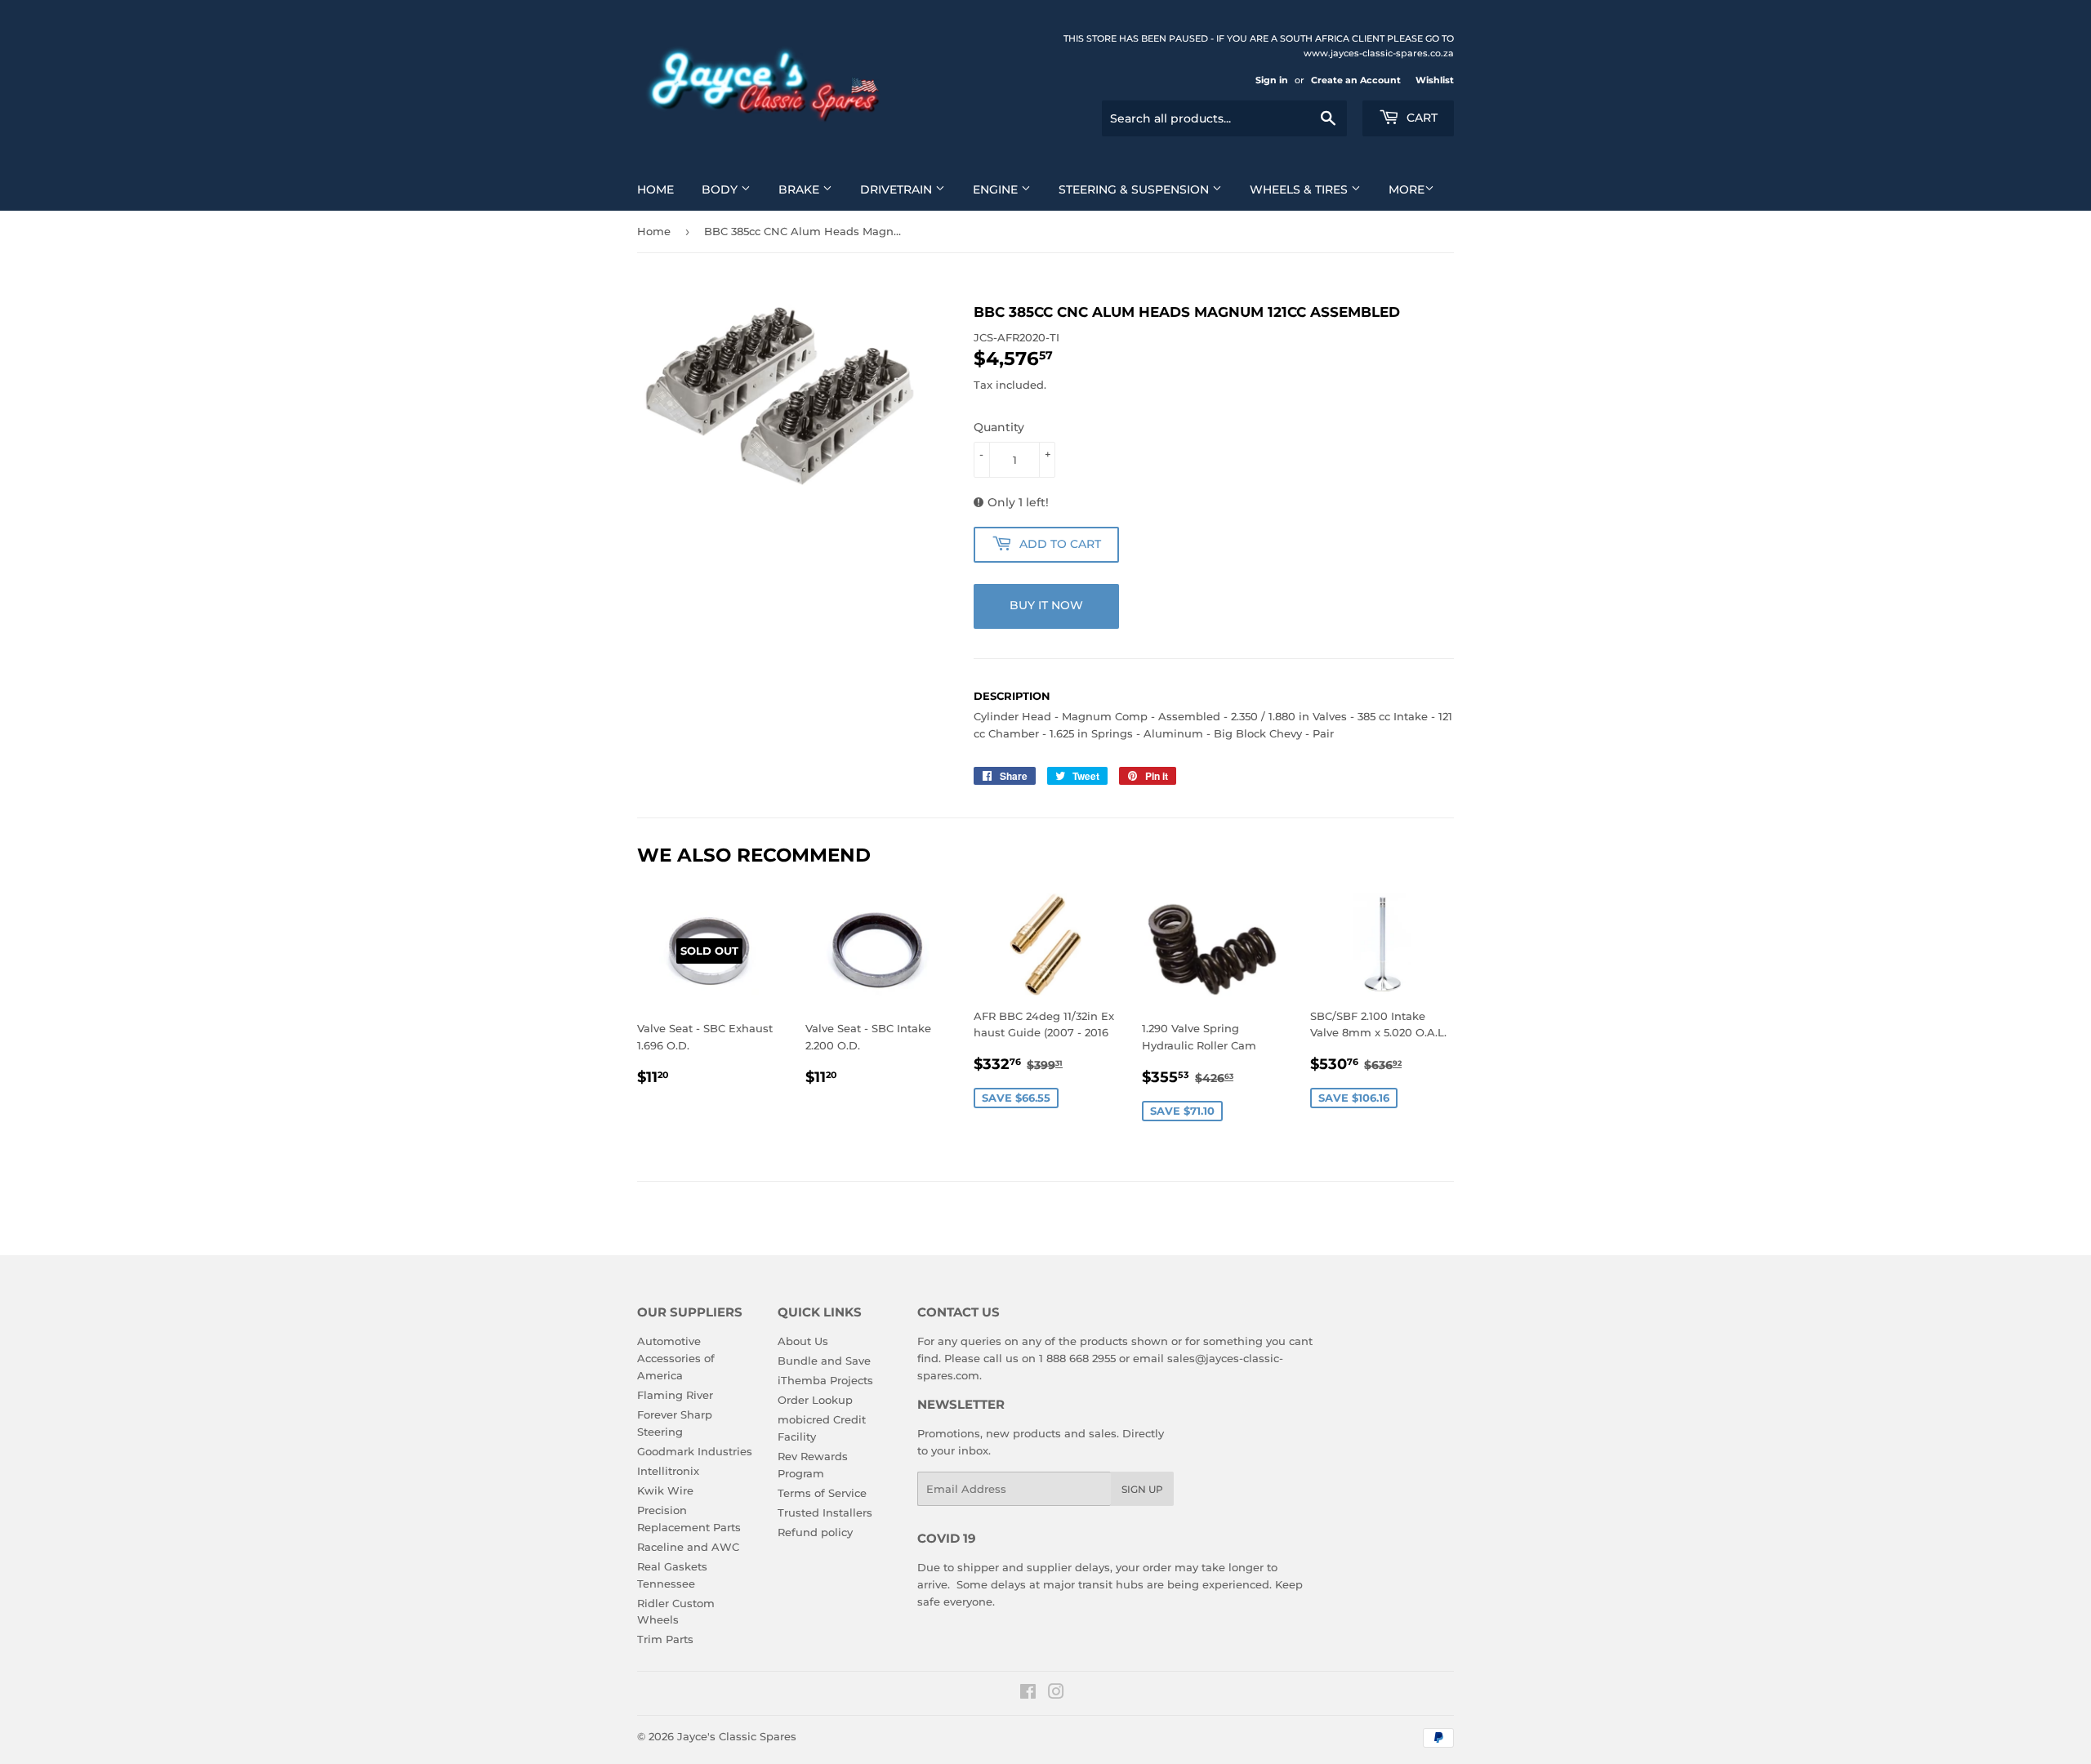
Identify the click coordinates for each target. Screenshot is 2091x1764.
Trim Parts (665, 1639)
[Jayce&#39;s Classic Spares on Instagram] (1056, 1694)
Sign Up (1142, 1489)
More (1407, 189)
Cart (1420, 118)
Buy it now (1046, 605)
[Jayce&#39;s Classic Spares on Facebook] (1028, 1694)
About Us (803, 1341)
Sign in (1272, 80)
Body (721, 189)
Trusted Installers (825, 1512)
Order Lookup (815, 1400)
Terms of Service (822, 1493)
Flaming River (675, 1395)
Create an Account (1356, 80)
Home (655, 189)
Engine (997, 189)
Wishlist (1435, 80)
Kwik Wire (665, 1490)
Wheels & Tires (1300, 189)
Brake (800, 189)
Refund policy (815, 1532)
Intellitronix (668, 1471)
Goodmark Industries (695, 1451)
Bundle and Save (824, 1361)
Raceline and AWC (688, 1547)
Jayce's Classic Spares (737, 1736)
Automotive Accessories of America (676, 1358)
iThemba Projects (825, 1380)
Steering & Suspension (1135, 189)
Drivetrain (898, 189)
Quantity (999, 427)
